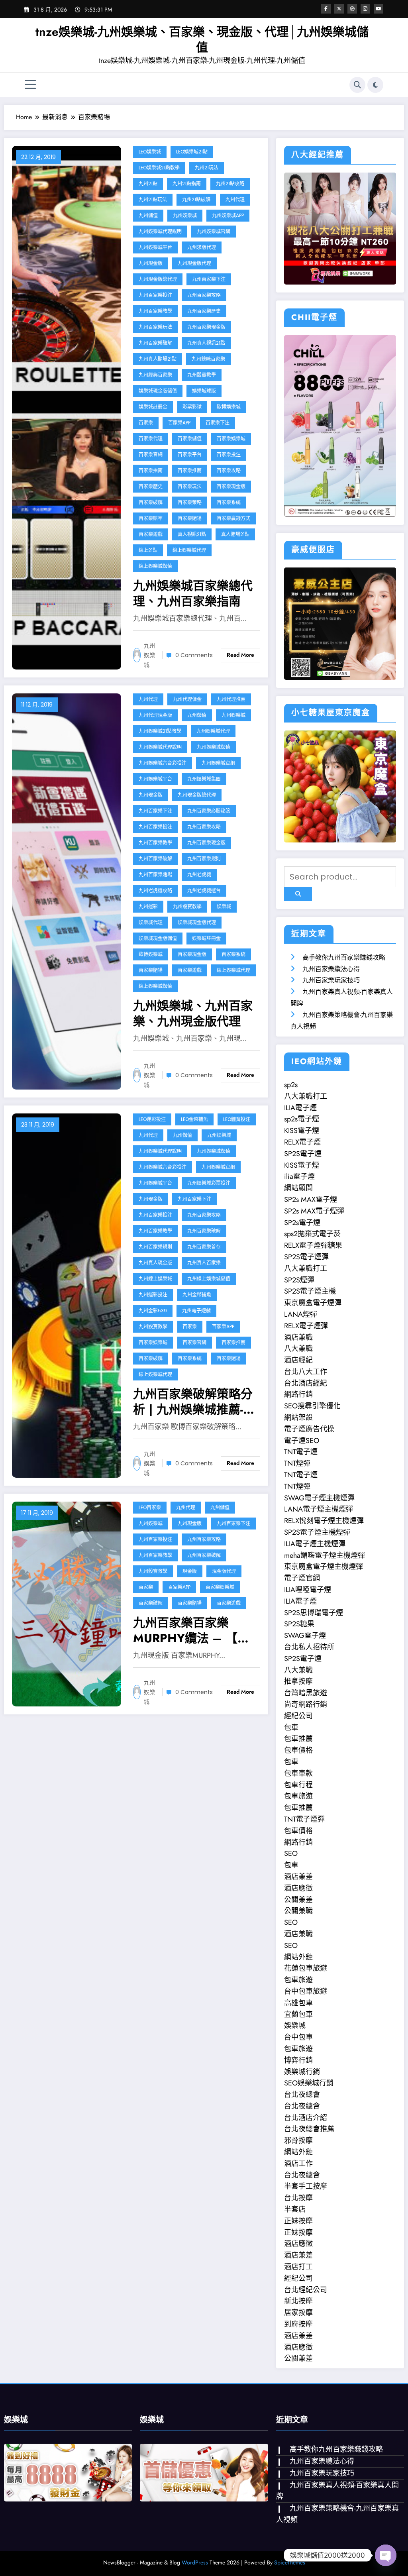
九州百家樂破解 (155, 343)
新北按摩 (298, 2301)
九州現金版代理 (194, 263)
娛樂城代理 (151, 922)
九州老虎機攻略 (155, 890)
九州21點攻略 (230, 184)
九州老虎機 (199, 875)
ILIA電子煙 (300, 1108)
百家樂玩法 (190, 486)
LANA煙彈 (301, 1314)
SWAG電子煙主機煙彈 (319, 1498)
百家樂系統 (229, 502)
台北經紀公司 (306, 2290)
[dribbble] (352, 9)
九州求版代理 (202, 247)
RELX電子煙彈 (306, 1326)
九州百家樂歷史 (204, 311)
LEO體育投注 (237, 1119)
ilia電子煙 (299, 1176)
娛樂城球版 (204, 391)
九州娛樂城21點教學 (160, 731)
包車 (291, 1728)
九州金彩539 (153, 1311)
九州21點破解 (196, 199)
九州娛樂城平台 (155, 247)
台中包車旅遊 (306, 1991)
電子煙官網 (302, 1578)
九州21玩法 (207, 168)
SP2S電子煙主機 (310, 1291)
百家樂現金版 (231, 486)
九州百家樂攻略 (204, 295)
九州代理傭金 (187, 699)
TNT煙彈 (297, 1463)
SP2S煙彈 (299, 1280)
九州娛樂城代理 (213, 731)
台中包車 (298, 2037)
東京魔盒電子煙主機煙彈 (324, 1567)
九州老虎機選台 (204, 890)
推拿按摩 (298, 1681)
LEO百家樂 (150, 1507)
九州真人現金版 (155, 1263)
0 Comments (194, 655)
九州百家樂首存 (204, 1247)
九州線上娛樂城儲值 (209, 1279)
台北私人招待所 (309, 1647)
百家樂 (146, 423)
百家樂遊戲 (151, 534)
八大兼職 (298, 1349)
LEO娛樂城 (150, 152)
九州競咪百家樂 (208, 359)
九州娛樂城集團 (204, 779)
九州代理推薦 (231, 699)
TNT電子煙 (301, 1452)
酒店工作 (298, 2164)
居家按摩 (298, 2313)
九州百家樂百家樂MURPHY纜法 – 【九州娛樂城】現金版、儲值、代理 (193, 1630)
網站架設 (298, 1418)
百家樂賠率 (151, 518)
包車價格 (298, 1750)
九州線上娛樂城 (155, 1279)
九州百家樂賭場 (155, 875)
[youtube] (379, 9)
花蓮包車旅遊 (306, 1968)
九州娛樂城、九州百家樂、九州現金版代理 (193, 1013)
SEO (291, 1853)
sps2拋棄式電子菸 (312, 1234)
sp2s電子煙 (302, 1119)
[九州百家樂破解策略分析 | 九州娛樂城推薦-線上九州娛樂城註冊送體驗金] (67, 1295)
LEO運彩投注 (152, 1119)
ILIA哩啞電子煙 (308, 1590)
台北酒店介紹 (306, 2118)
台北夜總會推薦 (309, 2129)
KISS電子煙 (302, 1131)
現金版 (190, 1571)
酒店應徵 (298, 1888)
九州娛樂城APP (228, 215)
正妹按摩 (298, 2221)
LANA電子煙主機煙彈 (319, 1509)
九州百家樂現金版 (206, 327)
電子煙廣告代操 (309, 1429)
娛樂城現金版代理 (197, 922)
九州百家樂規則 (204, 859)
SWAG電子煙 (305, 1636)
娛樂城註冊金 (153, 407)
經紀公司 (298, 1716)
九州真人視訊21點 (206, 343)
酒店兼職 (298, 1337)
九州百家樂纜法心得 (331, 969)
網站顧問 (298, 1188)
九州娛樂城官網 (214, 231)
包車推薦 (298, 1739)
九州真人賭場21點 (158, 359)
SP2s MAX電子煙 (311, 1200)
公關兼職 (298, 1911)
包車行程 (298, 1785)
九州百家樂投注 (155, 295)
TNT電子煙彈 (304, 1819)
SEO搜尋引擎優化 (312, 1406)
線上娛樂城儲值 (155, 566)
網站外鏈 (298, 1957)
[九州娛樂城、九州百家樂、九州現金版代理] (67, 890)
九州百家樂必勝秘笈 (209, 811)
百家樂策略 (190, 502)
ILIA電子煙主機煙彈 (315, 1544)
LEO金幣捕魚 (194, 1119)
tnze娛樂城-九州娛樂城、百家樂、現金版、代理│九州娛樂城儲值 (202, 39)
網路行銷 (298, 1394)
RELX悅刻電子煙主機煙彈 (324, 1521)
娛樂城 (224, 906)
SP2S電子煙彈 (306, 1257)
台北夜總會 (302, 2095)
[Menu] (30, 85)
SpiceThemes (290, 2562)
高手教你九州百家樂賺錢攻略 (344, 957)
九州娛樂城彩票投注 (209, 1183)
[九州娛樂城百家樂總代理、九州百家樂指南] (67, 407)
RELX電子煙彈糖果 (313, 1245)
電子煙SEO (302, 1441)
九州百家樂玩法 (155, 327)
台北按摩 (298, 2198)
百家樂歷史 (151, 486)
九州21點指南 (187, 184)
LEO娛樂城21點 (192, 152)
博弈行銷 (298, 2060)
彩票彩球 (192, 407)
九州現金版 (151, 263)
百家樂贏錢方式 (233, 518)
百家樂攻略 (229, 470)
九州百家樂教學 (155, 311)
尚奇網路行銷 (306, 1704)
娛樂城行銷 (302, 2072)
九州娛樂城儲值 (214, 747)
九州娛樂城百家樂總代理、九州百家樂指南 (193, 593)
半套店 (295, 2209)
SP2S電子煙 (303, 1154)
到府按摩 (298, 2324)
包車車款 (298, 1773)
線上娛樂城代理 (189, 550)
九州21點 (148, 184)
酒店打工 (298, 2267)
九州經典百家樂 (155, 375)
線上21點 (148, 550)
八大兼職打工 (306, 1096)
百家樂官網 (151, 455)
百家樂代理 (151, 439)
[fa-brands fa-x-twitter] (339, 9)
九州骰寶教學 (202, 375)
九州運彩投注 (153, 1295)
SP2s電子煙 (302, 1223)
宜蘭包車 (298, 2014)
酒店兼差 (298, 1877)
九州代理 (235, 199)
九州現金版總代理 (158, 279)
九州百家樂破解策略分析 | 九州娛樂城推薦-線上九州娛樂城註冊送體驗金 (194, 1402)
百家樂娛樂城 (231, 439)
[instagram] (365, 9)
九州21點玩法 (153, 199)
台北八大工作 (306, 1372)
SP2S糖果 (299, 1624)
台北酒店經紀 (306, 1383)
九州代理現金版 (155, 715)
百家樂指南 (151, 470)
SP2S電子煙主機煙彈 (317, 1532)
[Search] (357, 85)
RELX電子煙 (302, 1142)
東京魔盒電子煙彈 (313, 1303)
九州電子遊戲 (196, 1311)
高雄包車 (298, 2003)
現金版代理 (224, 1571)
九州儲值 (148, 215)
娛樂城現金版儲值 (158, 391)
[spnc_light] (375, 85)
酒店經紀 (298, 1360)
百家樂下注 (218, 423)
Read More (240, 655)
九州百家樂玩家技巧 (331, 980)
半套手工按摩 (306, 2186)
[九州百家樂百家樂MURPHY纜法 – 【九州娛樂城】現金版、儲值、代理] (67, 1603)
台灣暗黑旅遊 (306, 1693)
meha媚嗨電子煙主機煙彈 (325, 1555)
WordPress (195, 2562)
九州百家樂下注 (209, 279)
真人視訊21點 (192, 534)
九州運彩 (148, 906)
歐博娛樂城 (229, 407)
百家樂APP (179, 423)
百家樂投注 (229, 455)
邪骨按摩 (298, 2140)
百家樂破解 (151, 502)
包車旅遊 (298, 1796)
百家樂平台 (190, 455)
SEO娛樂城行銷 (309, 2083)
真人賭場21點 (235, 534)
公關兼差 (298, 1900)
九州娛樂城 (185, 215)
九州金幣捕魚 (197, 1295)
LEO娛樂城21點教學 (159, 168)
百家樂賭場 (190, 518)
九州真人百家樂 (204, 1263)
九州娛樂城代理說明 (160, 231)
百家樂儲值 (190, 439)
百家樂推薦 (190, 470)
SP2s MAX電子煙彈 (314, 1211)
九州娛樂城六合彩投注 (163, 763)
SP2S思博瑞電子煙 (314, 1613)
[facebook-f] (326, 9)
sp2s (291, 1085)
